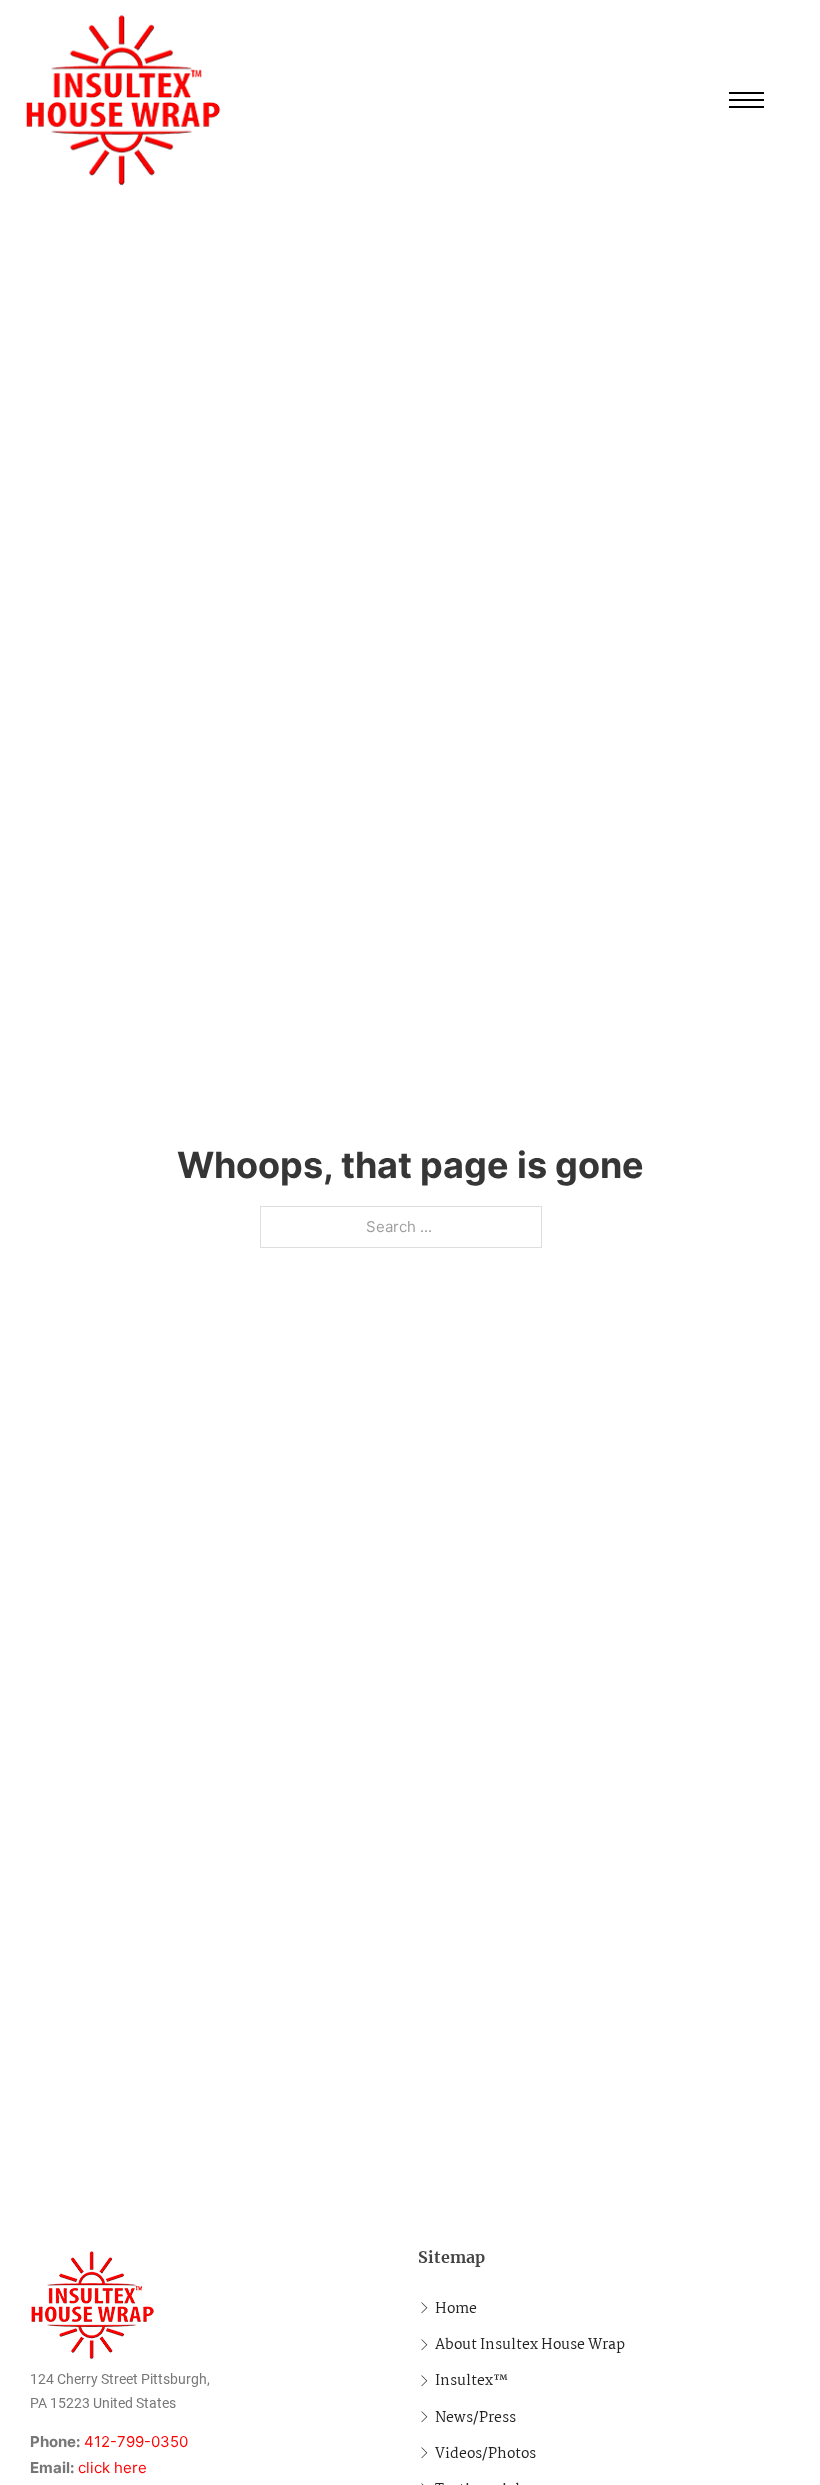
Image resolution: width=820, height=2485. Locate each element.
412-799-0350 (136, 2441)
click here (112, 2467)
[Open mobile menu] (746, 100)
